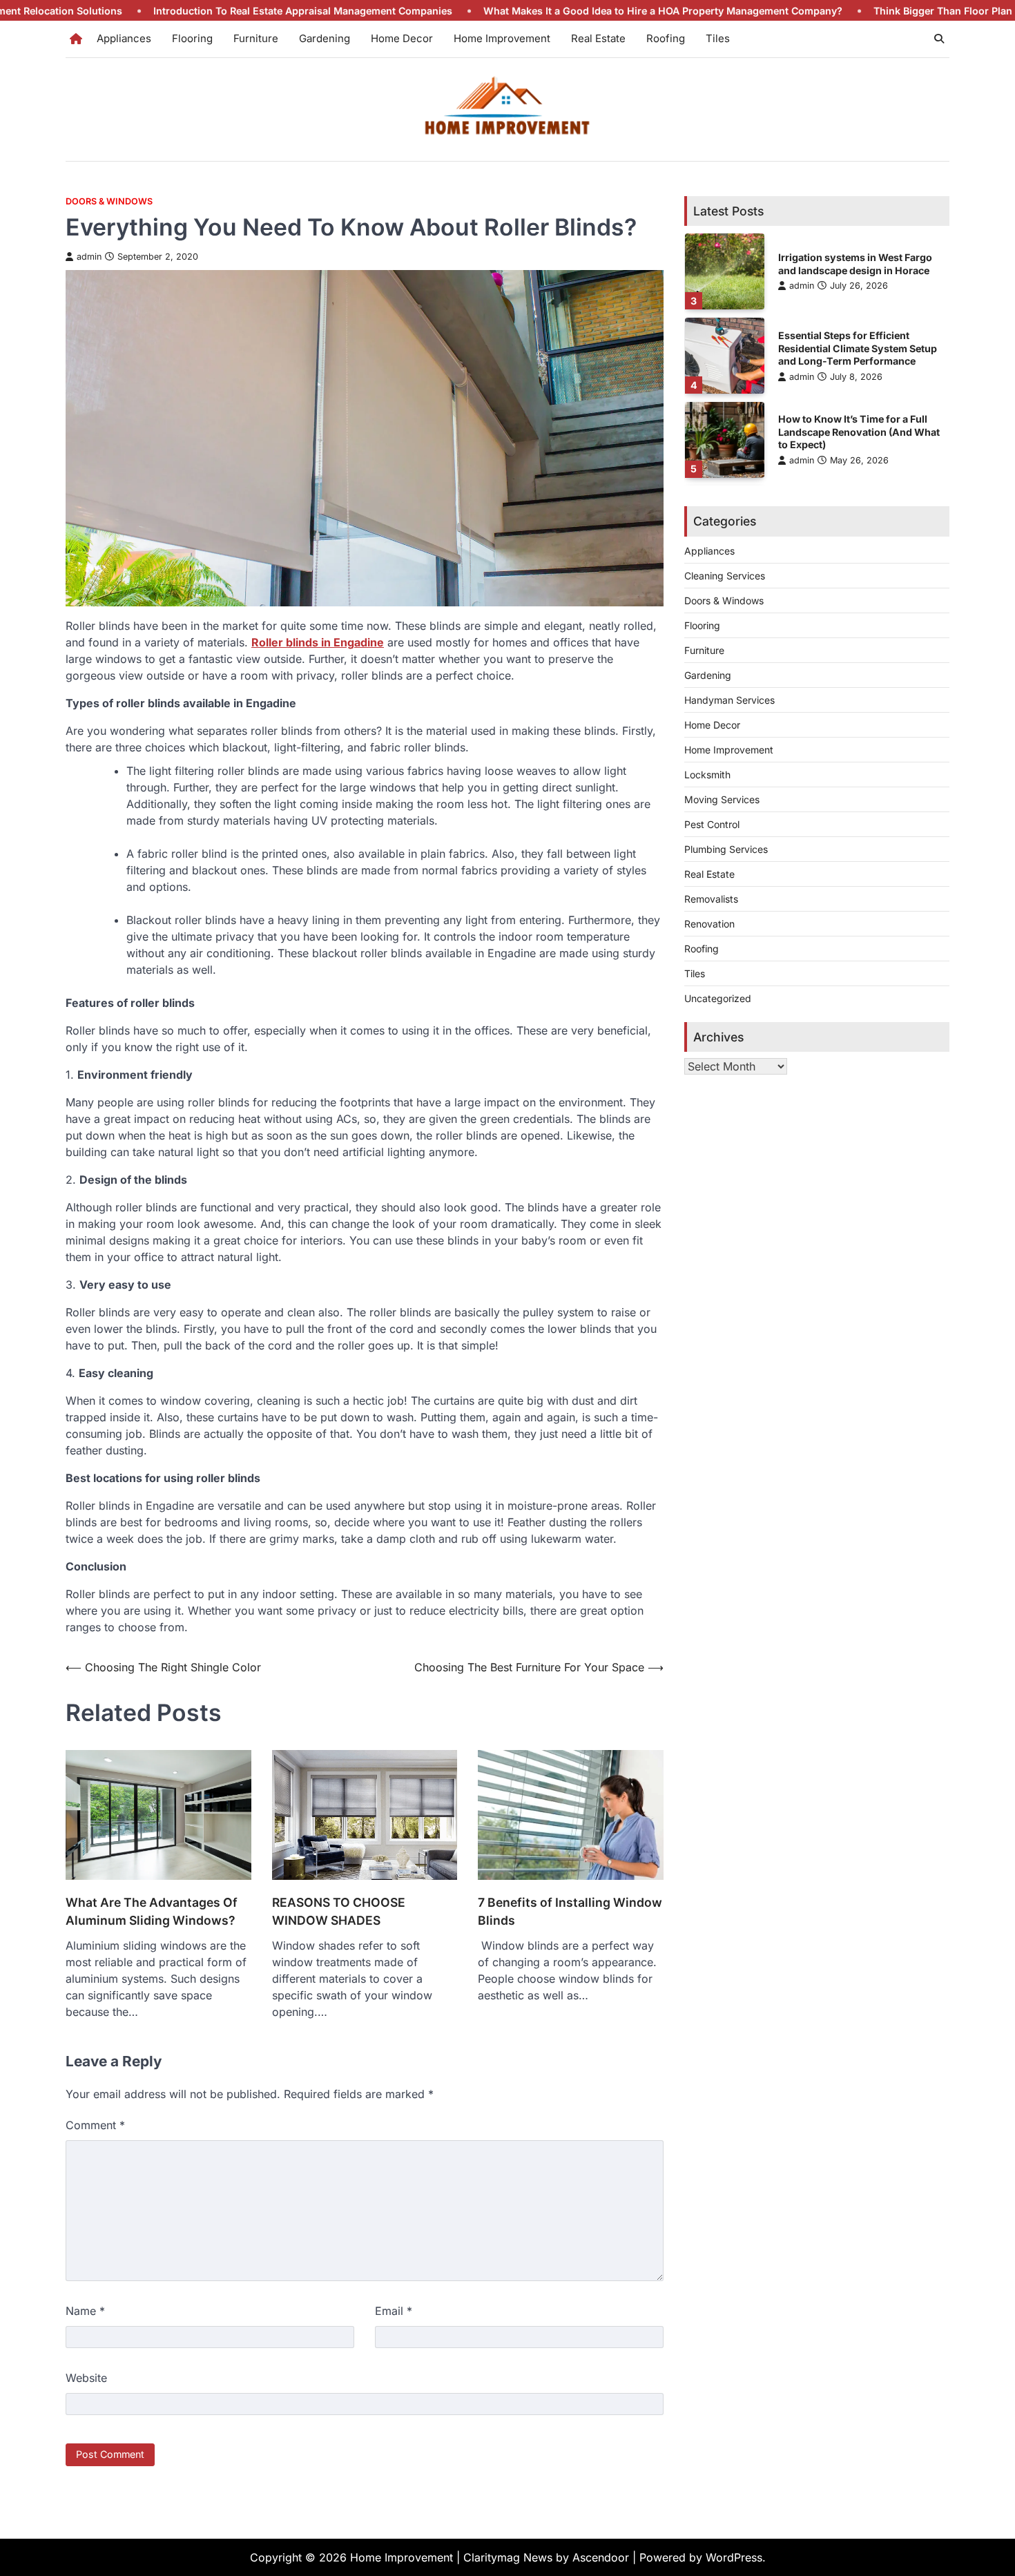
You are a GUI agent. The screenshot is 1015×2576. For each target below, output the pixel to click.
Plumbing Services (726, 848)
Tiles (718, 38)
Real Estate (598, 38)
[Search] (939, 39)
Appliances (124, 38)
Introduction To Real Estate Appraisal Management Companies (215, 11)
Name (85, 2311)
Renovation (709, 923)
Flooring (192, 38)
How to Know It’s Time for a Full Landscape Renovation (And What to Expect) (859, 432)
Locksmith (707, 774)
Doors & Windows (109, 201)
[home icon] (76, 39)
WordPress (734, 2557)
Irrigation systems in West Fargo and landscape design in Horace (855, 263)
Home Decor (402, 38)
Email (394, 2311)
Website (86, 2378)
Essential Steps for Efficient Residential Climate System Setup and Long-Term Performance (858, 347)
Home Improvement (502, 38)
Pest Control (712, 824)
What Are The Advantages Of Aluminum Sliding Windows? (152, 1911)
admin (89, 257)
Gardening (325, 38)
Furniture (256, 38)
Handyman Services (729, 699)
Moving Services (722, 799)
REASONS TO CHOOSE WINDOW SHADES (339, 1911)
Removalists (711, 898)
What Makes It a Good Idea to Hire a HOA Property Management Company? (575, 11)
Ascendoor (601, 2557)
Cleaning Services (725, 575)
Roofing (666, 38)
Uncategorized (718, 998)
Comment (95, 2125)
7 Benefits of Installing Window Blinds (570, 1911)
